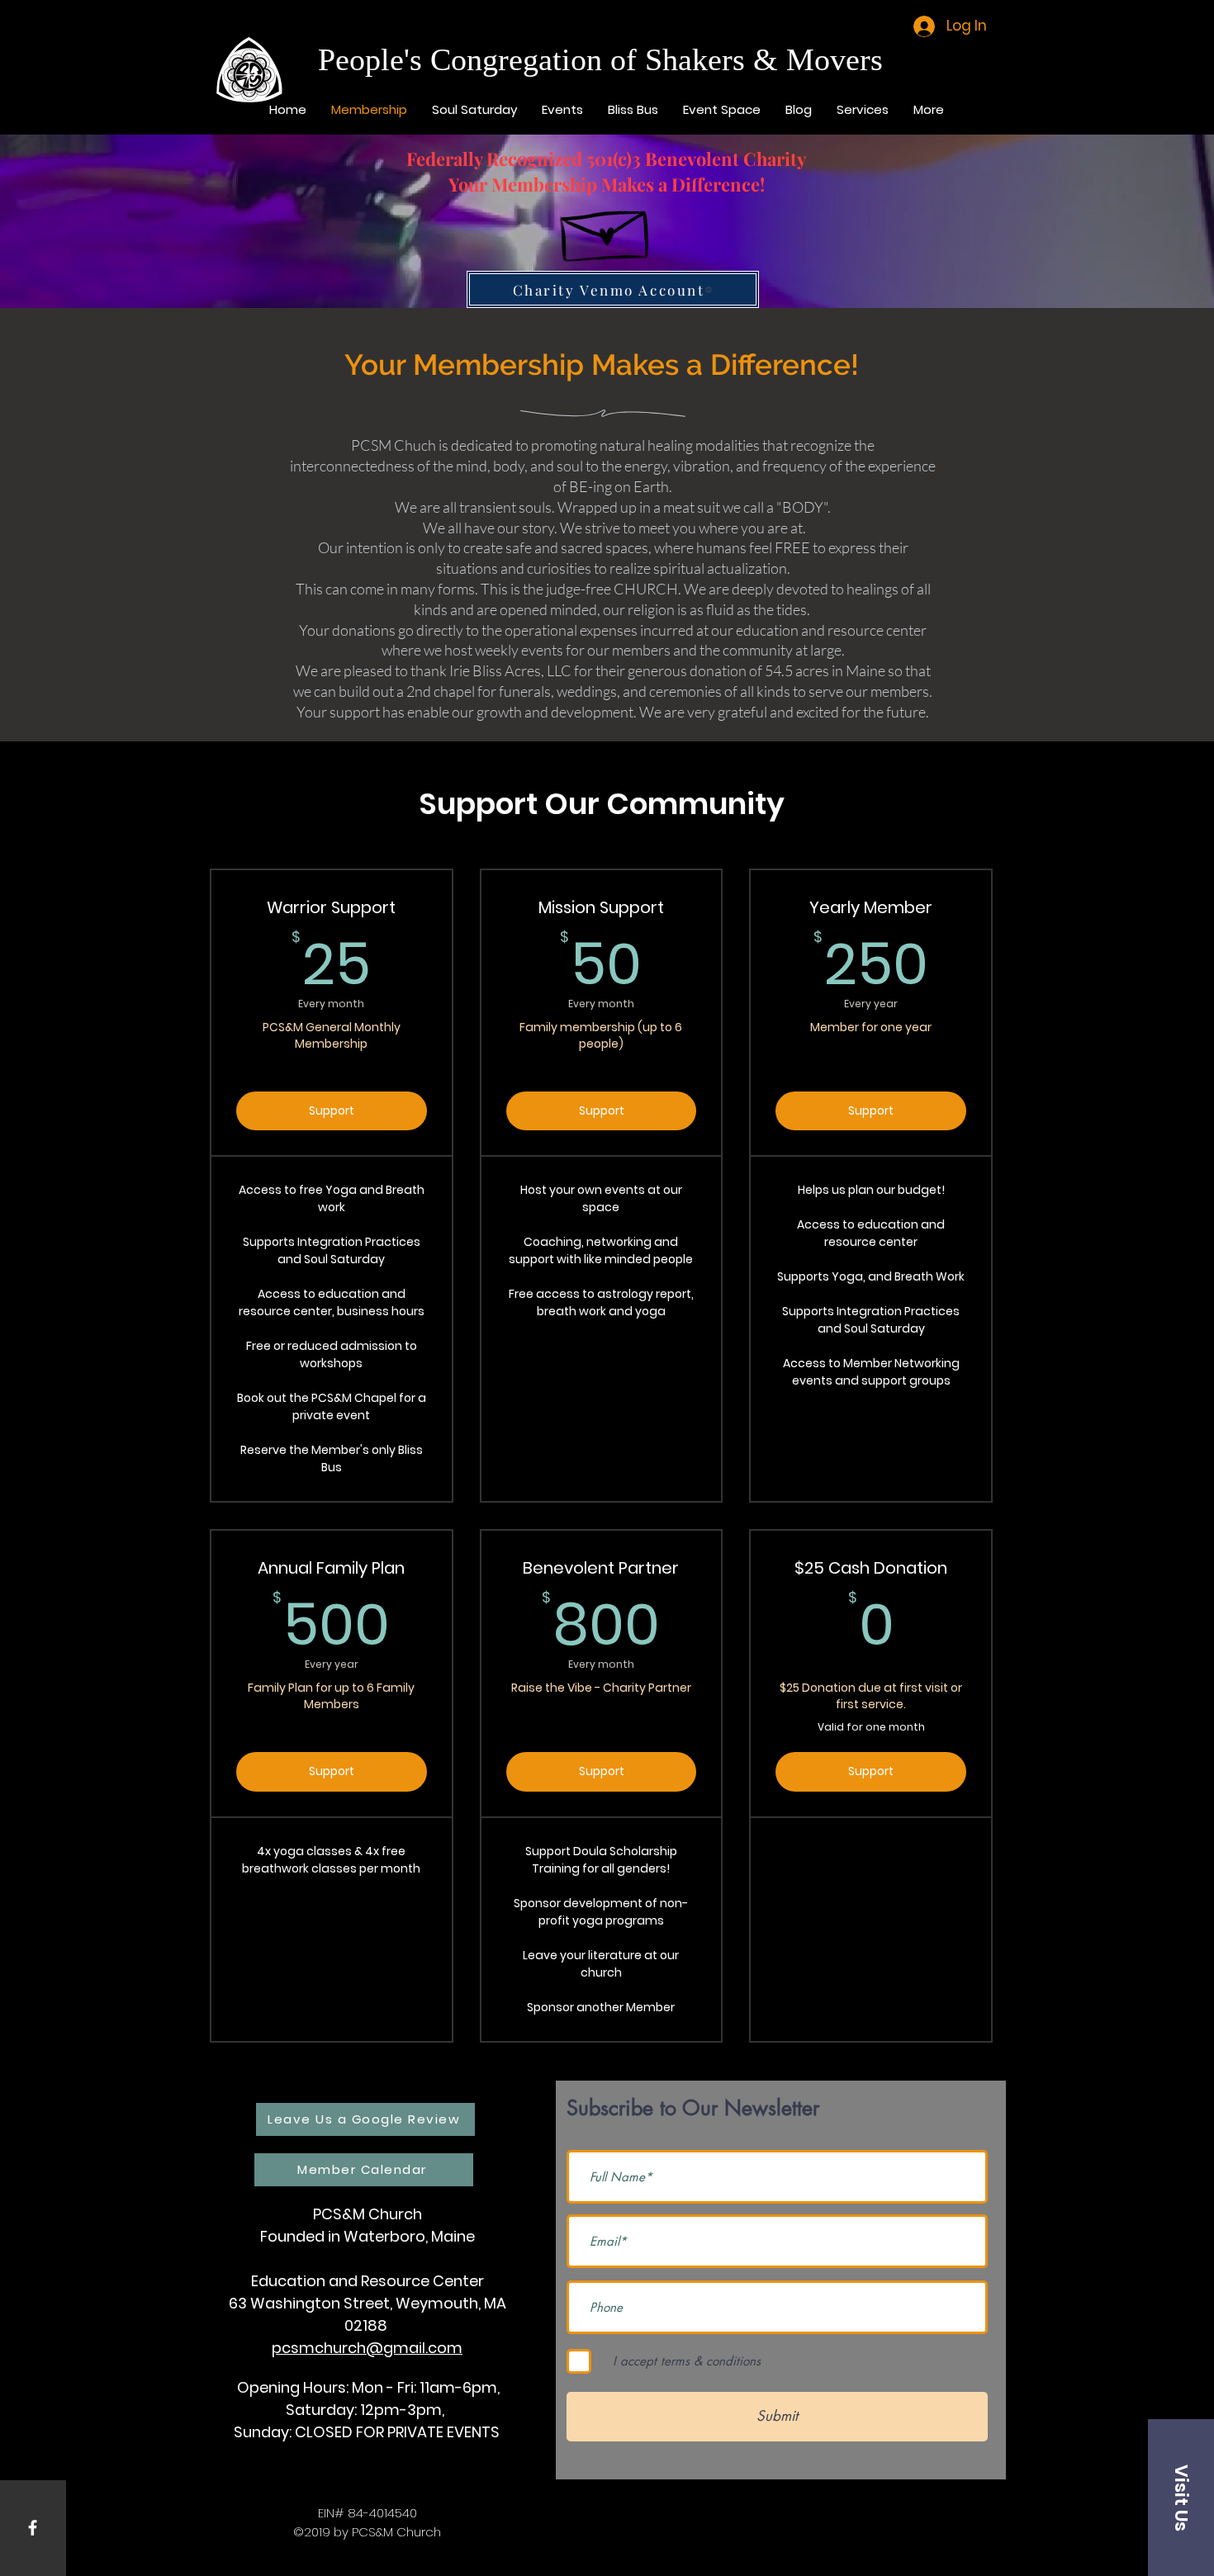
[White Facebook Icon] (33, 2528)
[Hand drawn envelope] (607, 228)
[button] (1181, 2498)
